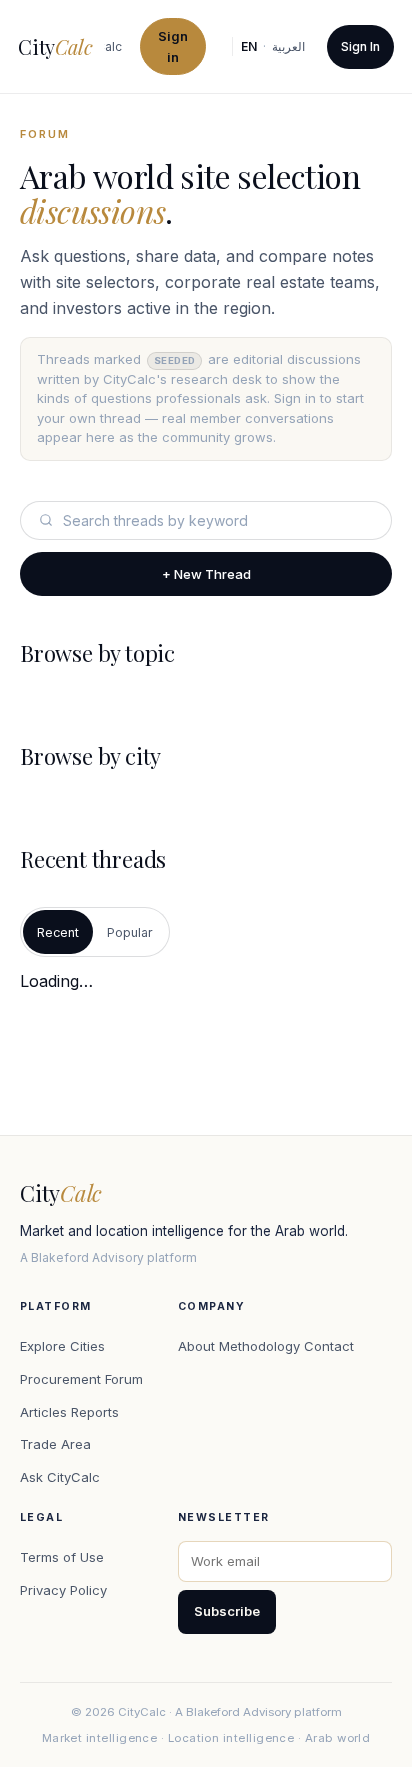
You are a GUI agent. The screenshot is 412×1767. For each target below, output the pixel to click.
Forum (124, 1379)
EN (249, 46)
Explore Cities (62, 1346)
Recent (58, 932)
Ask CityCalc (60, 1477)
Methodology (259, 1346)
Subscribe (227, 1611)
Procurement (60, 1379)
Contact (329, 1346)
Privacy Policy (63, 1590)
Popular (130, 932)
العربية (288, 46)
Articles (43, 1412)
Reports (95, 1412)
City (55, 46)
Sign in (173, 46)
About (196, 1346)
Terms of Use (62, 1557)
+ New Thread (206, 574)
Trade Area (55, 1444)
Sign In (360, 46)
